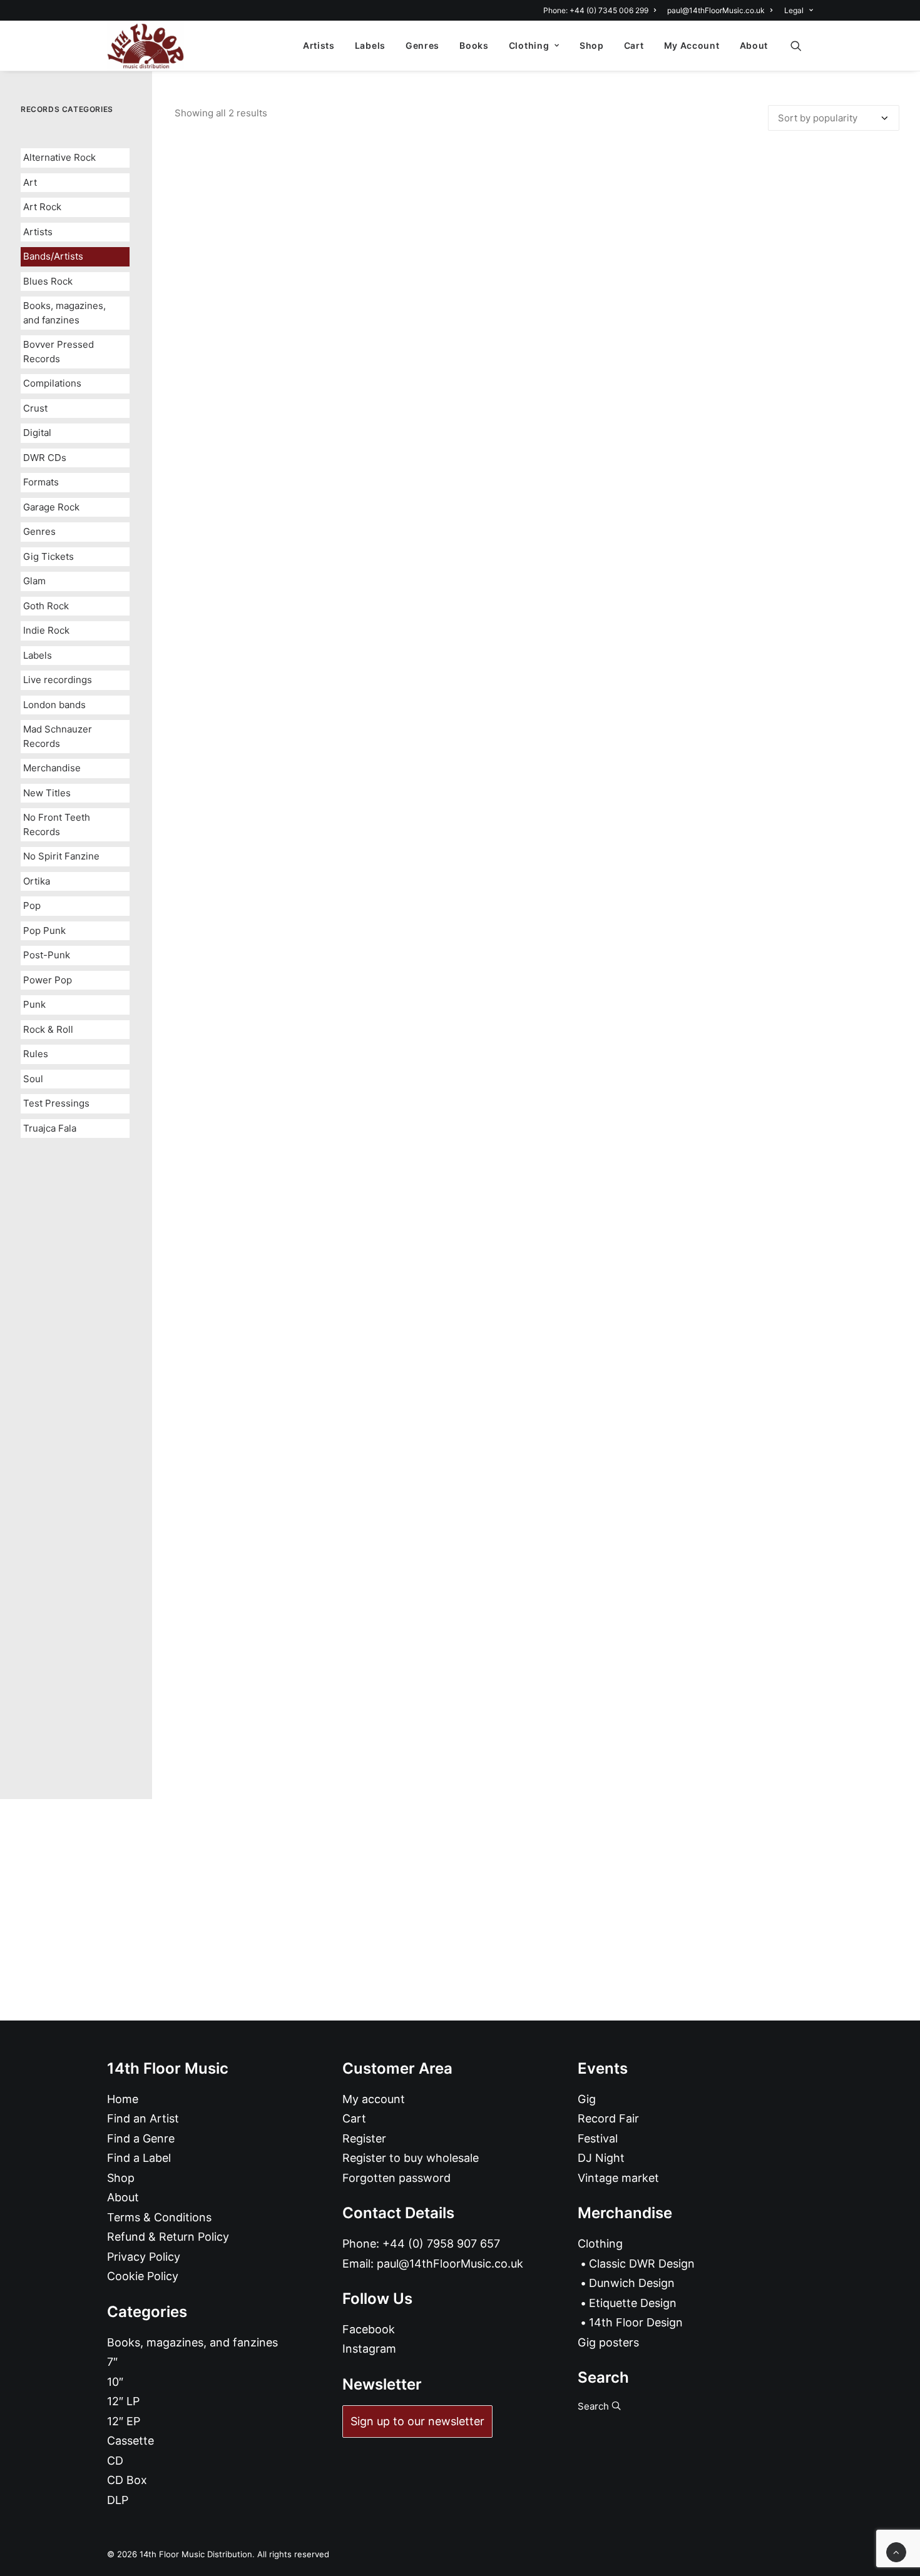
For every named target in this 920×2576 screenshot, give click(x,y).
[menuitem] (602, 10)
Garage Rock (51, 507)
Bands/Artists (53, 256)
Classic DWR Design (642, 2264)
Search (595, 2406)
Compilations (52, 383)
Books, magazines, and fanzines (64, 313)
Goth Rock (46, 606)
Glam (34, 581)
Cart (634, 45)
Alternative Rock (59, 157)
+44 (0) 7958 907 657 (441, 2244)
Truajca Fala (50, 1128)
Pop (32, 905)
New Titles (47, 793)
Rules (36, 1054)
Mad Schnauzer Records (58, 736)
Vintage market (618, 2178)
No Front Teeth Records (57, 824)
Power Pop (48, 980)
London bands (54, 705)
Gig (587, 2099)
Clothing (529, 45)
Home (123, 2099)
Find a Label (139, 2158)
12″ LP (123, 2401)
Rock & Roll (48, 1029)
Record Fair (608, 2118)
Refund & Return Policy (168, 2237)
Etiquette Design (633, 2303)
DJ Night (601, 2158)
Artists (319, 45)
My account (374, 2099)
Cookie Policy (143, 2276)
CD (115, 2461)
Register (364, 2138)
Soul (33, 1079)
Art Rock (42, 207)
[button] (802, 46)
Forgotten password (396, 2178)
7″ (112, 2362)
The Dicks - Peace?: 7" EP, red (537, 1736)
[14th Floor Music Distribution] (146, 46)
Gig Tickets (49, 556)
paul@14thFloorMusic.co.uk (716, 10)
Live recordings (58, 680)
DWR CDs (45, 458)
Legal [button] (794, 10)
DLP (118, 2500)
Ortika (37, 881)
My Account (692, 45)
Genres (422, 45)
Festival (598, 2138)
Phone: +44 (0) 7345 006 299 (596, 10)
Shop (592, 45)
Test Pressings (56, 1103)
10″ (115, 2382)
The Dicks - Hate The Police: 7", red (537, 919)
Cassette (130, 2441)
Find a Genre (141, 2138)
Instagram (369, 2349)
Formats (41, 482)
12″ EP (124, 2421)
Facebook (369, 2329)
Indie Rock (46, 630)
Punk (34, 1004)
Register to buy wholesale (411, 2158)
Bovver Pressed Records (59, 352)
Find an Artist (143, 2118)
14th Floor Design (636, 2322)
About (754, 45)
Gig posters (608, 2342)
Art (30, 182)
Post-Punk (47, 955)
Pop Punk (44, 931)
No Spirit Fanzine (61, 856)
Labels (370, 45)
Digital (37, 433)
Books (474, 45)
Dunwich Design (632, 2283)
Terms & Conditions (159, 2217)
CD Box (127, 2480)
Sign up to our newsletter (417, 2421)
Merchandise (52, 768)
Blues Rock (48, 281)
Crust (35, 408)
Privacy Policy (144, 2257)
